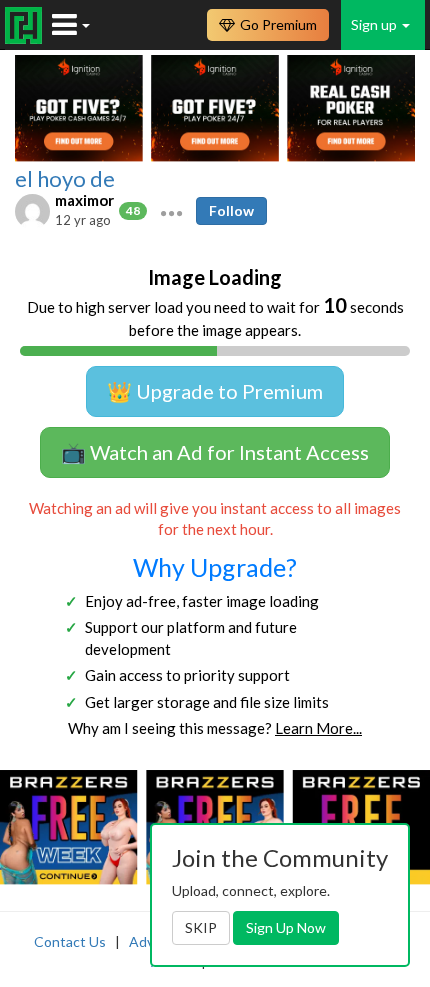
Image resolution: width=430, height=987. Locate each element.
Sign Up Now (286, 927)
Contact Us (70, 941)
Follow (231, 210)
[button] (171, 211)
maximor (84, 200)
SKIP (201, 927)
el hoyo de (65, 179)
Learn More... (318, 728)
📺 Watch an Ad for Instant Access (215, 452)
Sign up (375, 24)
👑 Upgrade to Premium (215, 391)
